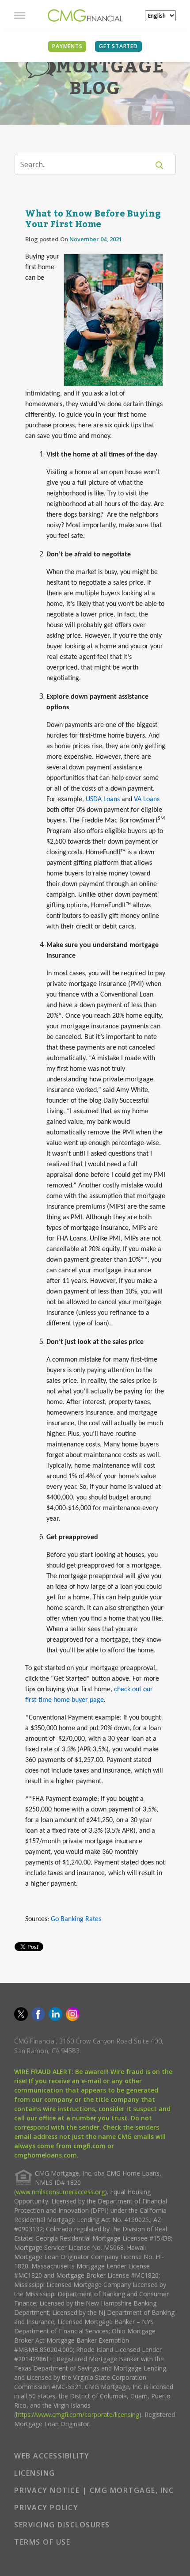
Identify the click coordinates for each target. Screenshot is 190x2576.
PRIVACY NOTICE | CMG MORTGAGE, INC (94, 2490)
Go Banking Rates (76, 1919)
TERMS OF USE (42, 2542)
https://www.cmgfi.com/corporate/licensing (78, 2414)
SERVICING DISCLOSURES (62, 2525)
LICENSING (35, 2473)
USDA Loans (103, 799)
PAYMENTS (67, 46)
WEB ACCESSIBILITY (52, 2456)
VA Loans (147, 799)
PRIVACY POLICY (46, 2508)
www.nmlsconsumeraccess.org (60, 2192)
